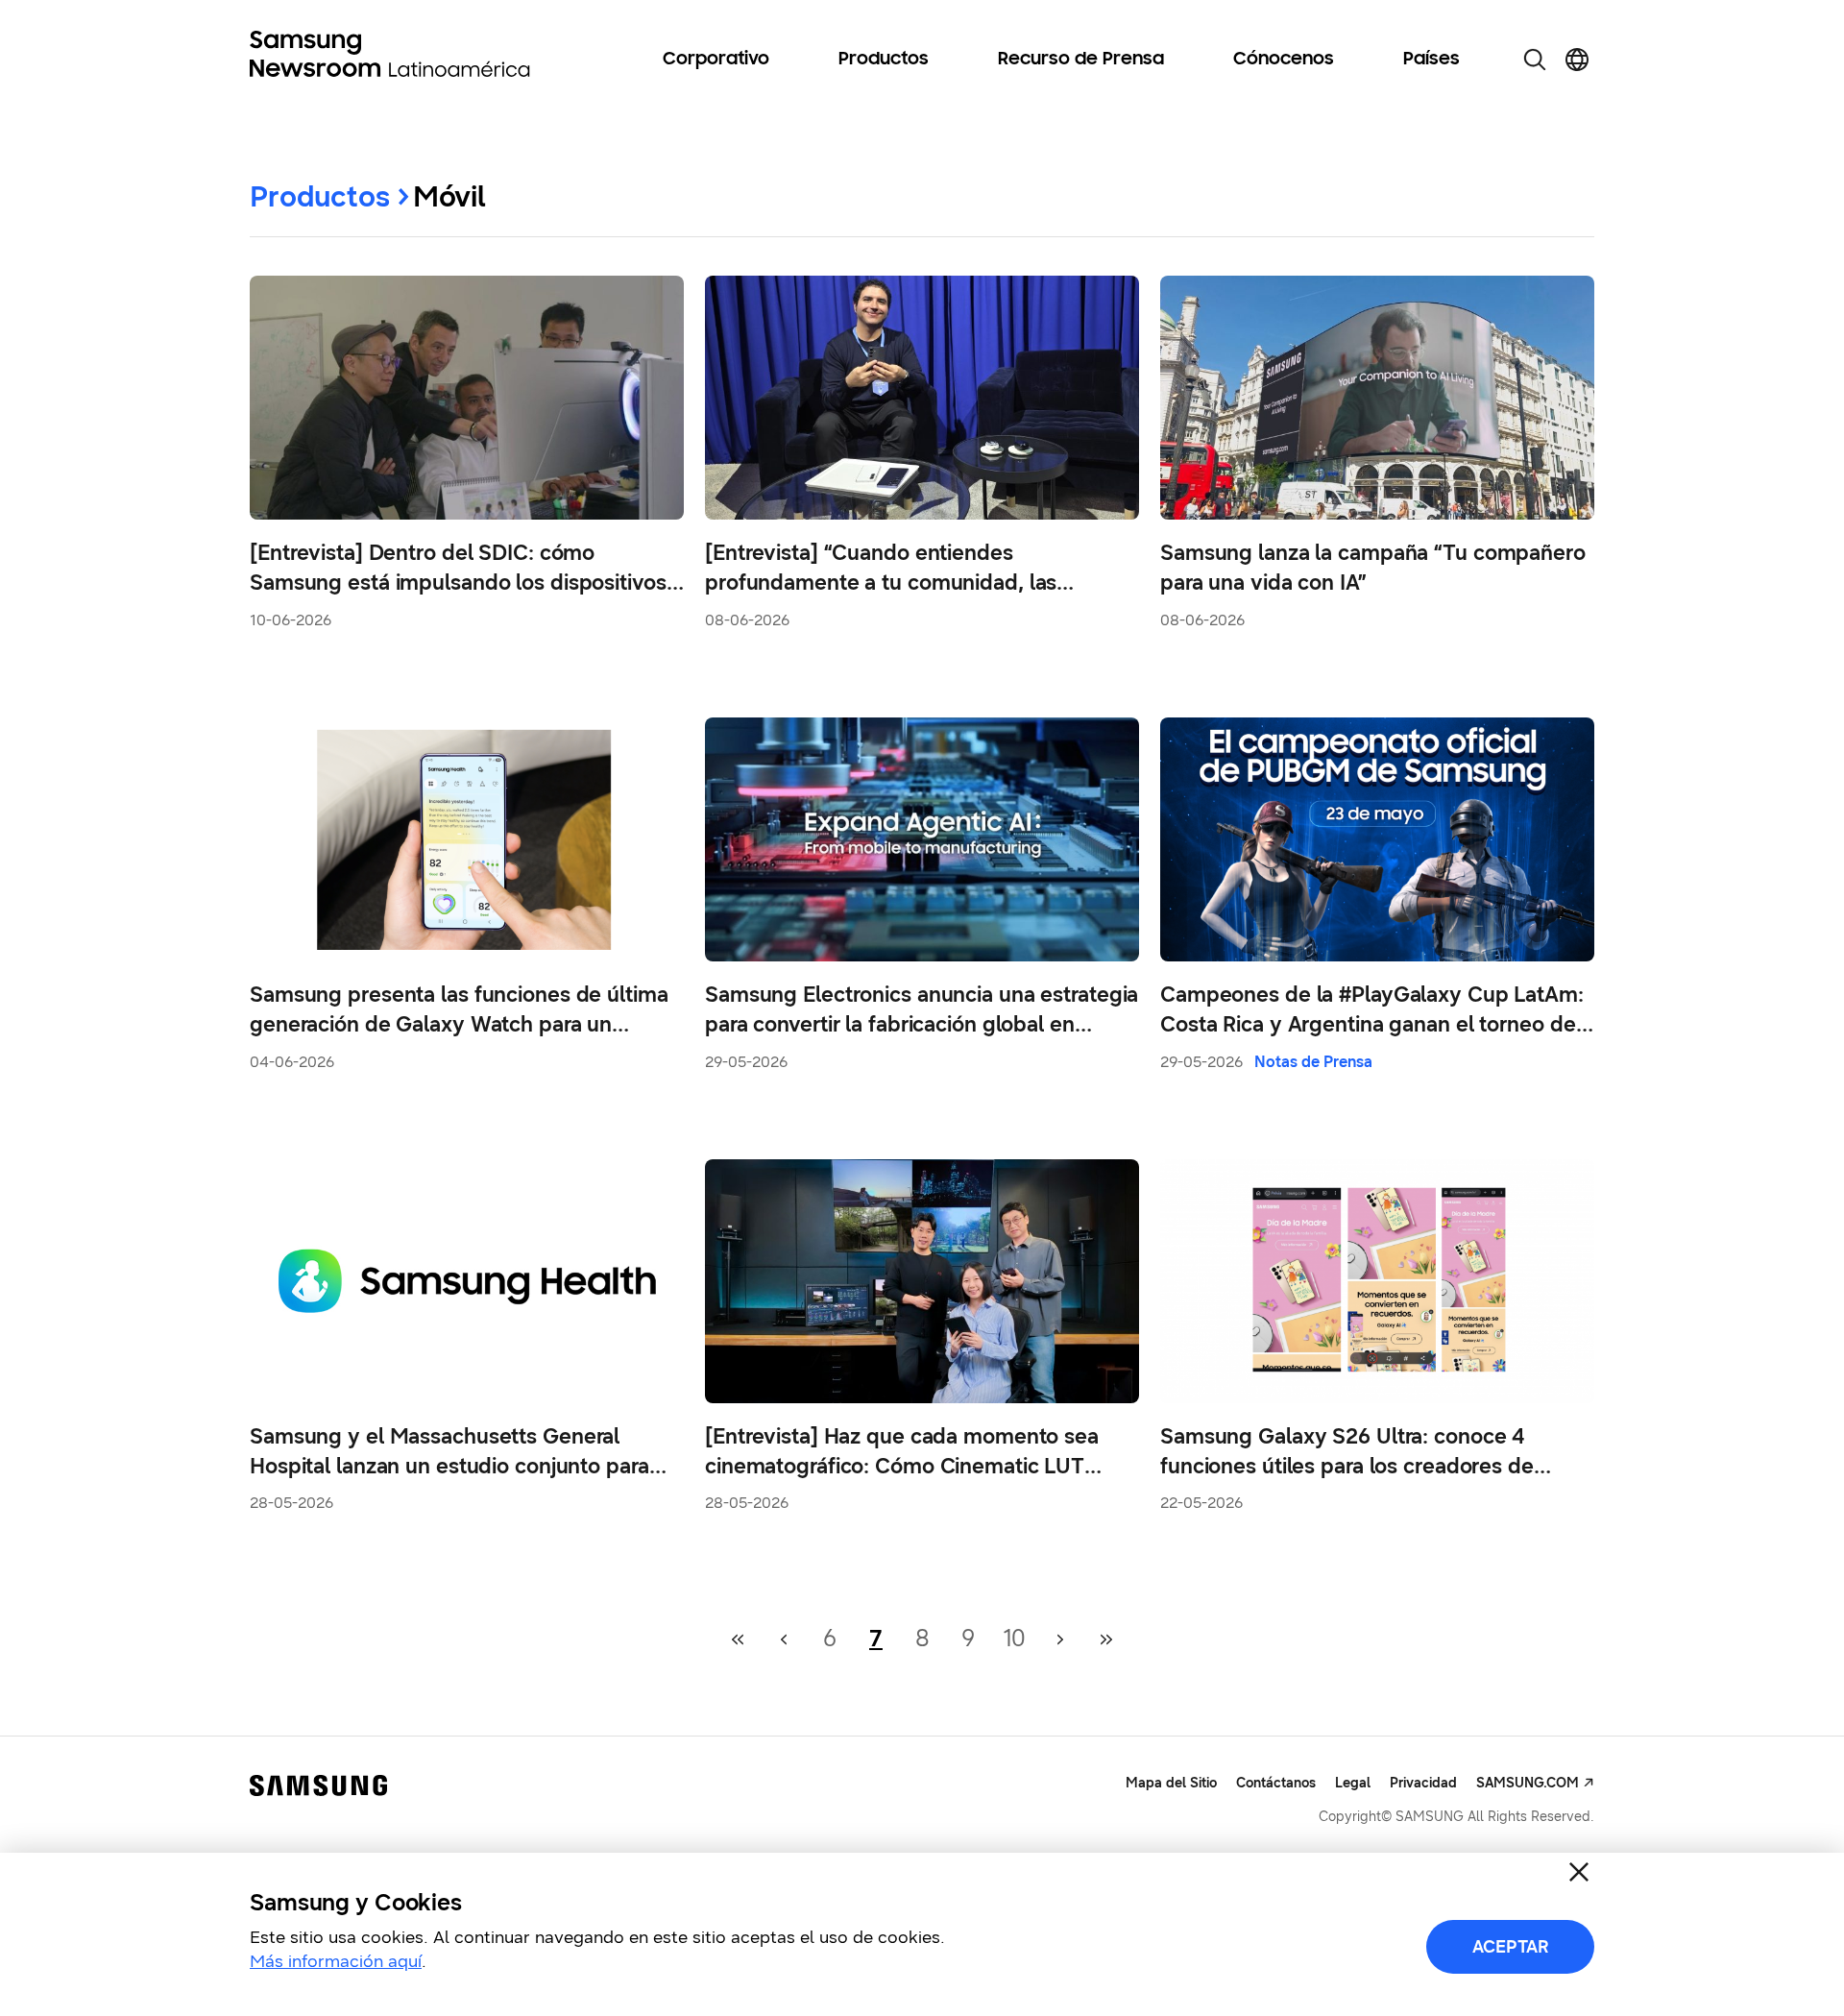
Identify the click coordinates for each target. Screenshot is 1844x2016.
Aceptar (1511, 1947)
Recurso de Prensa (1081, 60)
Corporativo (716, 60)
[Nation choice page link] (1577, 60)
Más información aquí (336, 1961)
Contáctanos (1276, 1783)
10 (1015, 1639)
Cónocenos (1284, 60)
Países (1432, 60)
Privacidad (1423, 1783)
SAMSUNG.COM (1528, 1783)
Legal (1353, 1783)
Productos (884, 60)
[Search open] (1535, 60)
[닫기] (1579, 1872)
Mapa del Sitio (1171, 1783)
